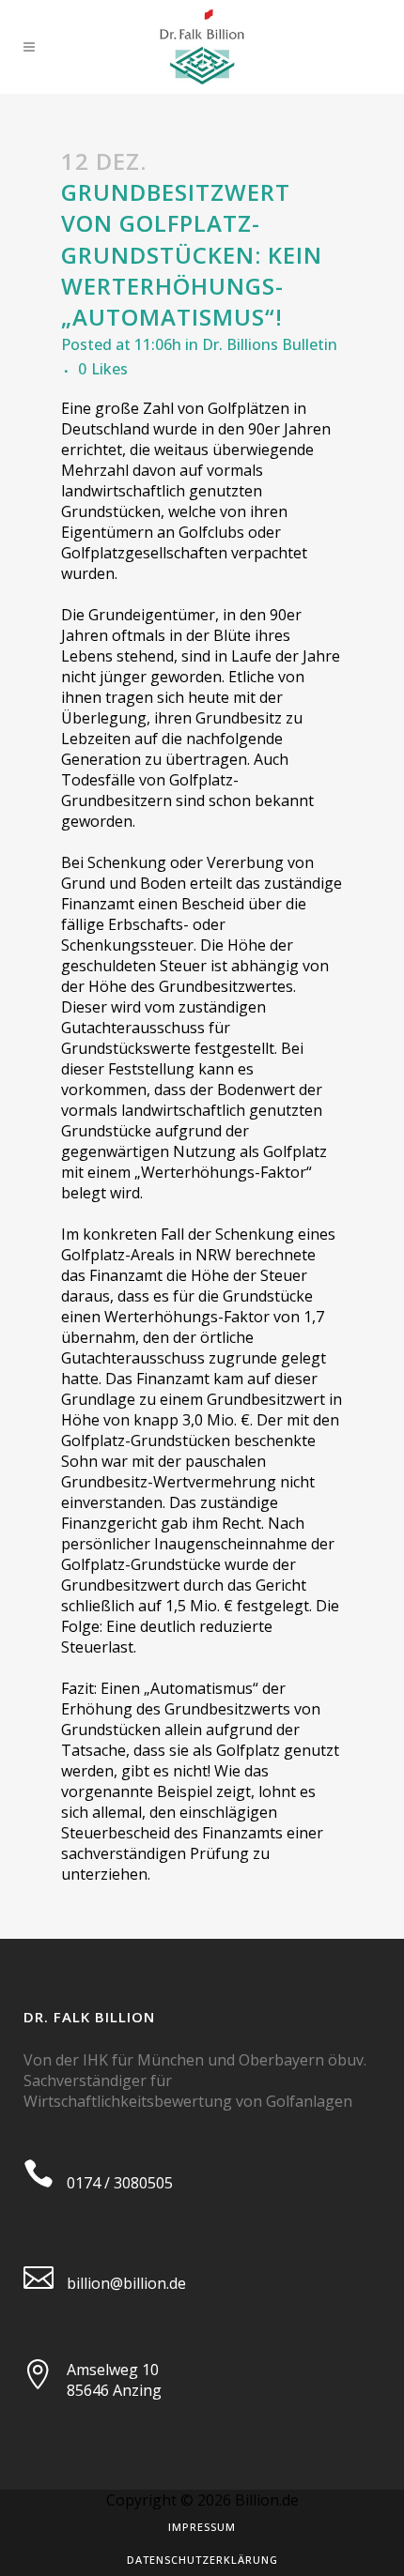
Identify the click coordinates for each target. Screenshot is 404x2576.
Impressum (202, 2527)
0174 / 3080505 (120, 2183)
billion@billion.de (126, 2283)
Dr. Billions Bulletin (270, 344)
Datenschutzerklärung (202, 2560)
